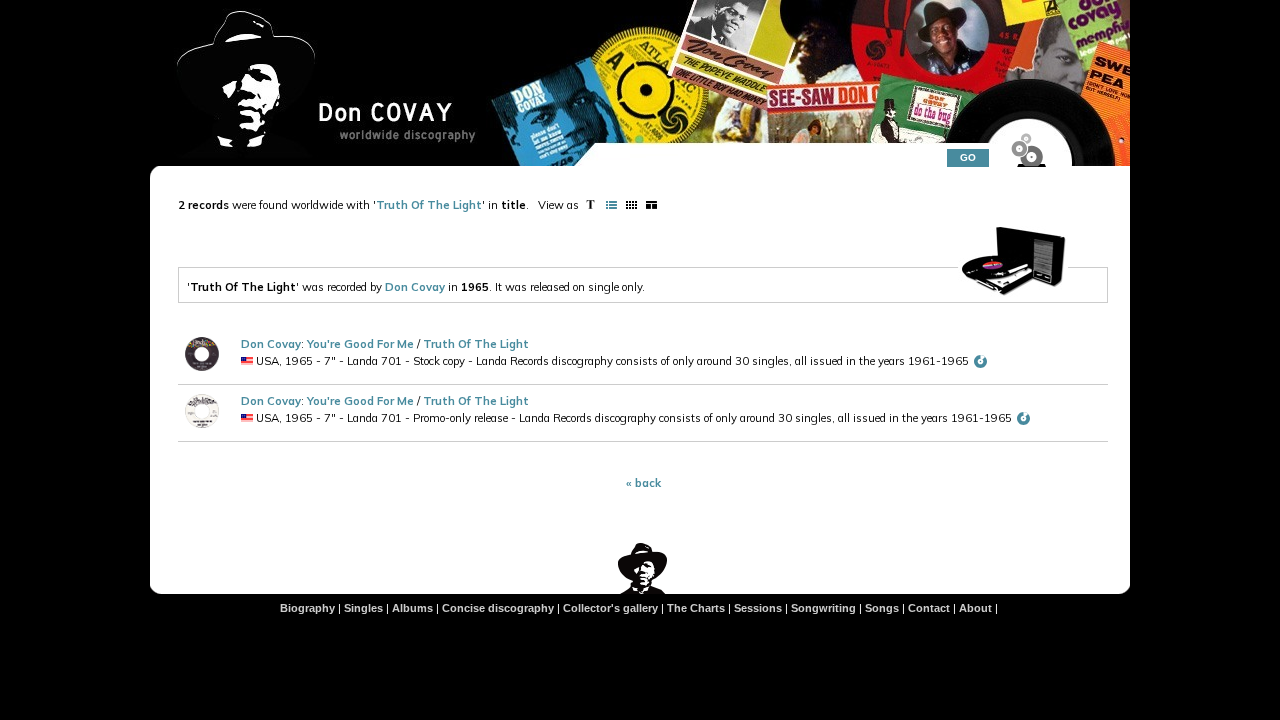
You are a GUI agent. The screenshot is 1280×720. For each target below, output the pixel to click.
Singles (363, 608)
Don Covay (415, 287)
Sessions (758, 608)
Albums (412, 608)
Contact (929, 608)
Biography (307, 608)
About (975, 608)
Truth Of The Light (429, 205)
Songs (882, 608)
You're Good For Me (362, 344)
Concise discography (498, 608)
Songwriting (823, 608)
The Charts (696, 608)
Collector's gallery (610, 608)
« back (643, 483)
